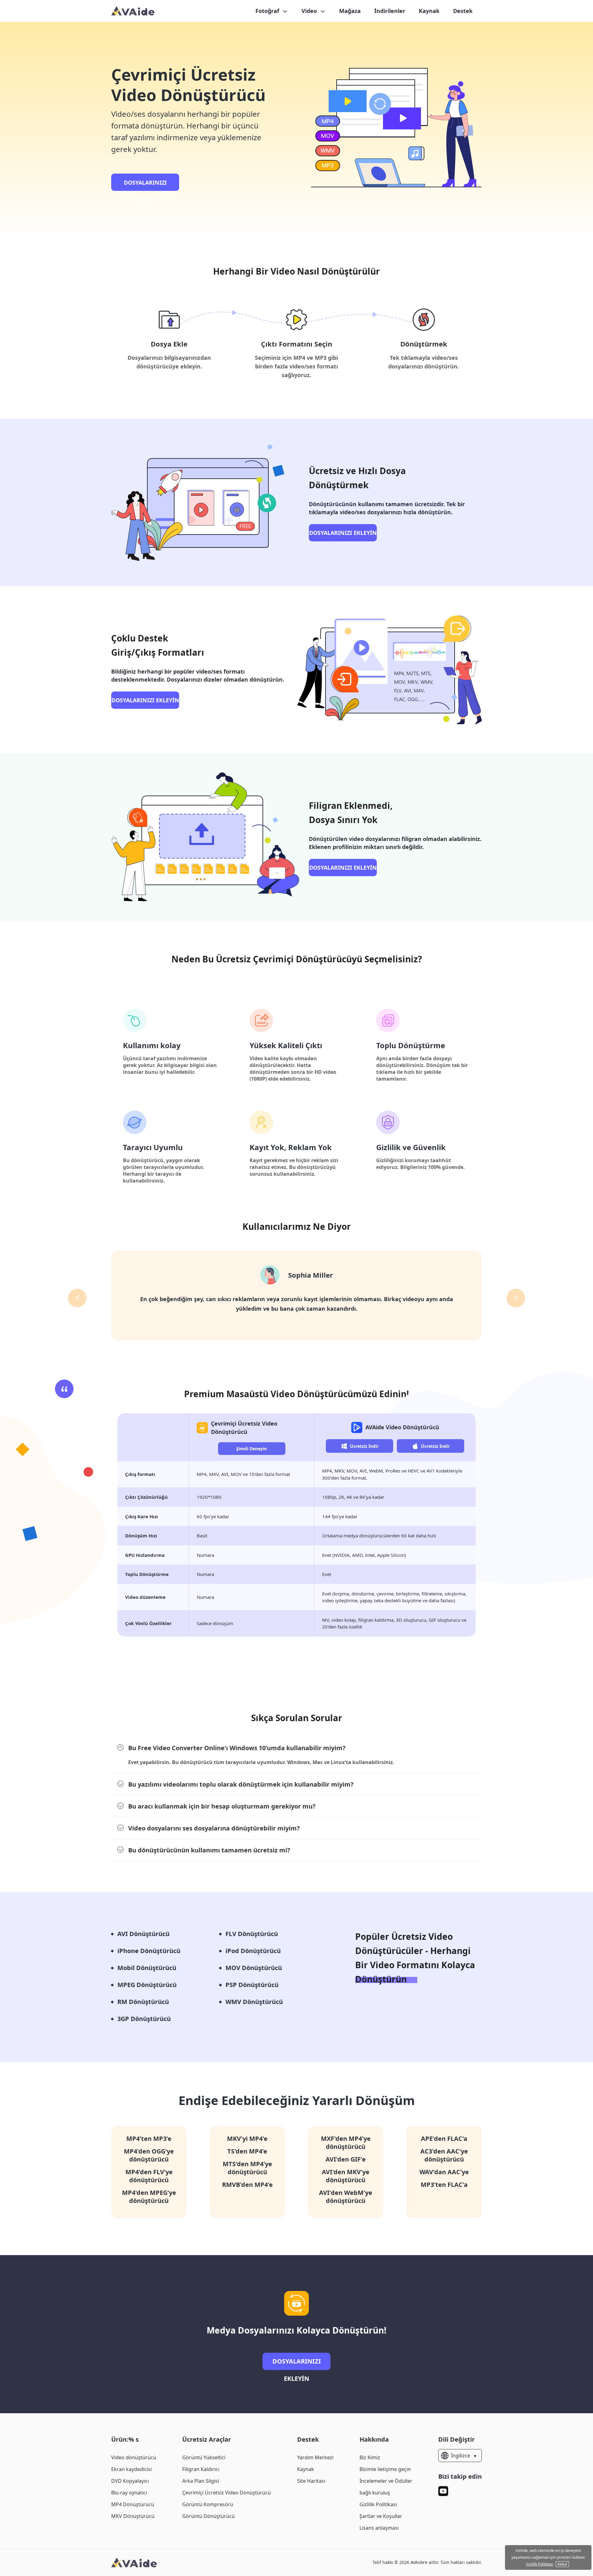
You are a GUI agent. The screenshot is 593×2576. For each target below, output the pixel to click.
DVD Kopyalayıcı (130, 2481)
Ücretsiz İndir (364, 1446)
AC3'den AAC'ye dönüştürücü (444, 2155)
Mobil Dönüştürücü (147, 1968)
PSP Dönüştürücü (252, 1985)
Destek (463, 11)
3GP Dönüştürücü (144, 2019)
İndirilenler (390, 11)
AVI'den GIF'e (346, 2159)
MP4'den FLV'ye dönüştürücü (149, 2176)
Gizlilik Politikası (378, 2504)
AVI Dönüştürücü (143, 1934)
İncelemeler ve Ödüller (386, 2481)
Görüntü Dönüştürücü (208, 2516)
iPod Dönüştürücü (253, 1951)
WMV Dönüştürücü (254, 2002)
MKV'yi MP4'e (247, 2139)
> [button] (516, 1297)
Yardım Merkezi (315, 2457)
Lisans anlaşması (379, 2528)
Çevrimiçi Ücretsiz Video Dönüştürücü (227, 2493)
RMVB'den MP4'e (247, 2185)
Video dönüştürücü (134, 2457)
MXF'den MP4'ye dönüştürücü (346, 2143)
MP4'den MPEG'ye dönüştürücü (149, 2197)
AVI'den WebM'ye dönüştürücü (346, 2197)
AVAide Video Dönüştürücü (402, 1427)
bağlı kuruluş (375, 2493)
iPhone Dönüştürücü (149, 1951)
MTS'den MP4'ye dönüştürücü (247, 2168)
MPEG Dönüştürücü (147, 1985)
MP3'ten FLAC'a (444, 2185)
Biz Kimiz (370, 2457)
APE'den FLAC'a (444, 2139)
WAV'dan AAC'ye (444, 2172)
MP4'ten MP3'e (149, 2139)
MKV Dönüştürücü (133, 2516)
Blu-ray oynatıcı (129, 2493)
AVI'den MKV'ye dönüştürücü (346, 2176)
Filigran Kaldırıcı (201, 2469)
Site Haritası (311, 2481)
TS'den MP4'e (247, 2151)
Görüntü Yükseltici (204, 2457)
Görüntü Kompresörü (208, 2504)
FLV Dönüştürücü (252, 1934)
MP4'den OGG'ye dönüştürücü (149, 2155)
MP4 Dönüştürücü (133, 2504)
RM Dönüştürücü (143, 2002)
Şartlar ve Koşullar (381, 2516)
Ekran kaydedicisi (131, 2469)
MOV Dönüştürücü (254, 1968)
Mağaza (350, 11)
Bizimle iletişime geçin (385, 2469)
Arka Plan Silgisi (201, 2481)
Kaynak (429, 11)
